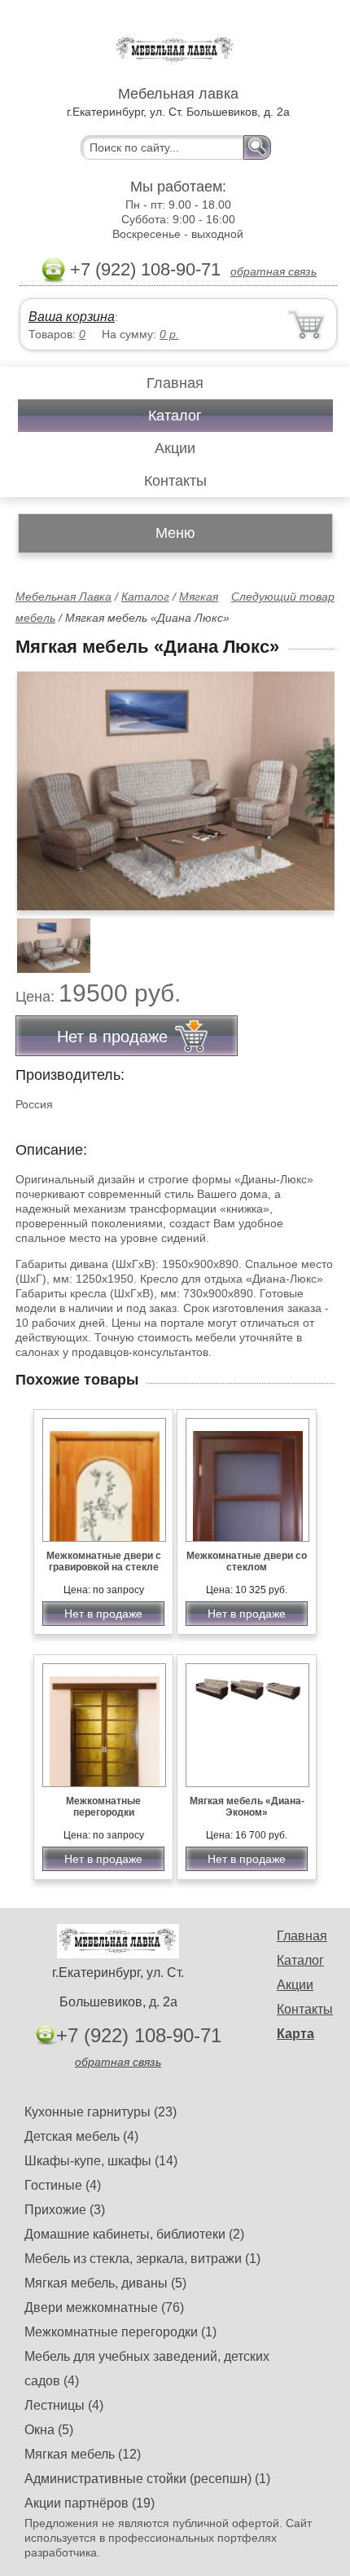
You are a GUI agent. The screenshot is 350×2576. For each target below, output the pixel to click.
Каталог (175, 416)
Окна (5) (49, 2430)
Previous (46, 936)
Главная (175, 383)
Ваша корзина (72, 317)
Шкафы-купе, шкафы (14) (101, 2161)
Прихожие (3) (65, 2210)
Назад (42, 782)
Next (316, 936)
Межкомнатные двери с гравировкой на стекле (104, 1561)
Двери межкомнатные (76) (104, 2307)
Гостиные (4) (63, 2185)
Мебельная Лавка (63, 597)
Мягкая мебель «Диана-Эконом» (247, 1807)
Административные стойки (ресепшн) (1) (147, 2479)
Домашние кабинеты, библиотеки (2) (134, 2234)
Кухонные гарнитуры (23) (101, 2112)
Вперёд (308, 782)
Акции (175, 448)
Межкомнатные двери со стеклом (247, 1561)
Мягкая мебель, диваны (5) (105, 2283)
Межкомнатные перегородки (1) (120, 2332)
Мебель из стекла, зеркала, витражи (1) (142, 2259)
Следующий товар (283, 597)
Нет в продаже (103, 1614)
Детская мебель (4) (81, 2136)
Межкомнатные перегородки (103, 1807)
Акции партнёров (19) (90, 2503)
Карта (295, 2034)
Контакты (175, 481)
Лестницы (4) (64, 2405)
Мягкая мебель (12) (83, 2454)
